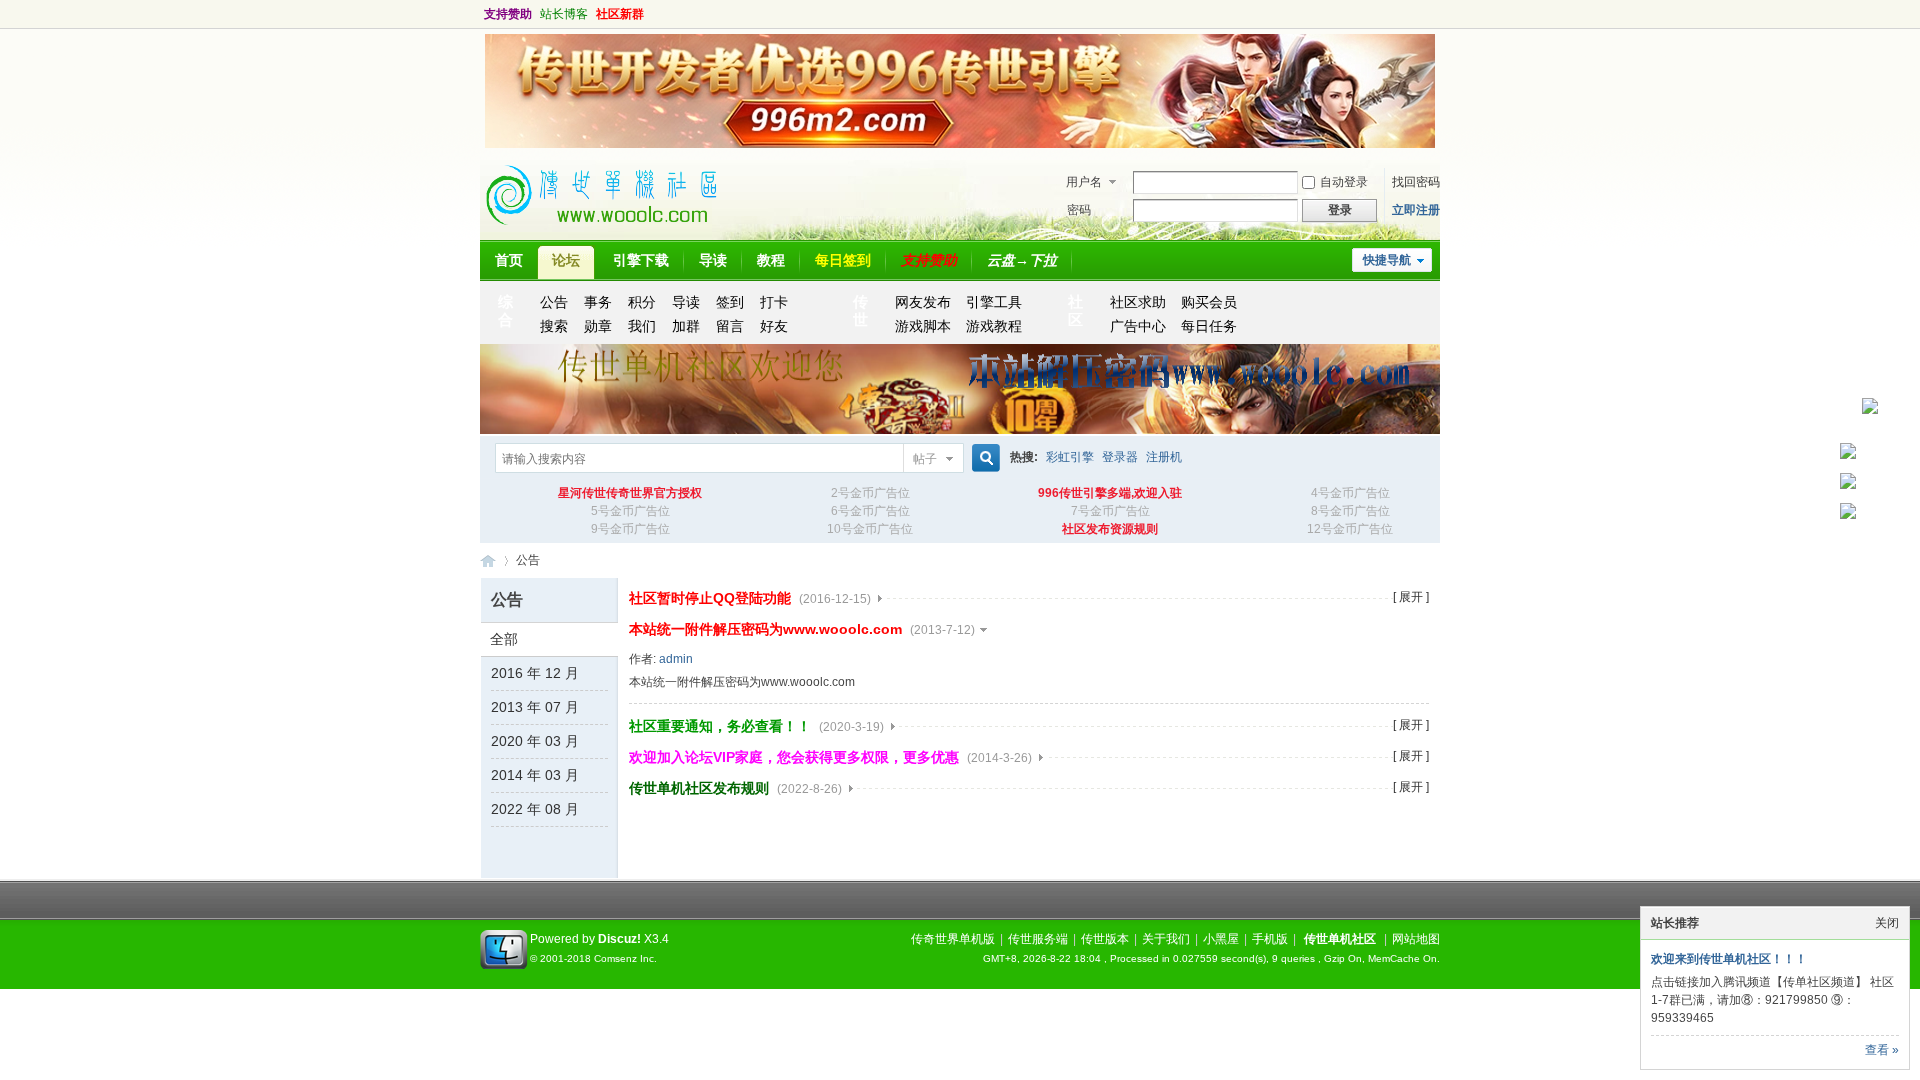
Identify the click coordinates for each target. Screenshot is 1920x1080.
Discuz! (619, 939)
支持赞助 (508, 14)
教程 (771, 260)
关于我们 (1166, 939)
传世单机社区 (488, 560)
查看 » (1882, 1050)
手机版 (1270, 939)
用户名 (1084, 182)
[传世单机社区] (610, 231)
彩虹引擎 (1070, 457)
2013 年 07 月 (535, 707)
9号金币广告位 (630, 529)
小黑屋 (1221, 939)
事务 (598, 302)
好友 (774, 326)
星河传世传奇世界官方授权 (630, 493)
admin (676, 659)
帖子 (925, 459)
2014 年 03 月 (535, 775)
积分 (642, 302)
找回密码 (1416, 182)
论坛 (566, 260)
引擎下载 (641, 260)
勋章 (598, 326)
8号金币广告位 (1350, 511)
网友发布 (923, 302)
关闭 (1887, 923)
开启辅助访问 (1420, 14)
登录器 (1120, 457)
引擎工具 (994, 302)
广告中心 (1138, 326)
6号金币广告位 (870, 511)
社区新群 (620, 14)
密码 (1079, 210)
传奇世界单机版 (953, 939)
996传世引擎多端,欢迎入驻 (1110, 493)
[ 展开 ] (1411, 597)
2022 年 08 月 (535, 809)
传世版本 (1105, 939)
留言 (730, 326)
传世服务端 (1038, 939)
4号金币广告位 (1350, 493)
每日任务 (1209, 326)
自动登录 (1344, 182)
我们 (642, 326)
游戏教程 (994, 326)
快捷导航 (1387, 260)
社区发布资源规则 (1110, 529)
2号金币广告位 (870, 493)
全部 (504, 639)
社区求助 (1138, 302)
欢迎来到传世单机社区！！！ (1729, 959)
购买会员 (1209, 302)
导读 (713, 260)
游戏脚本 (923, 326)
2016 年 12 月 (535, 673)
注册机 (1164, 457)
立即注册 (1416, 210)
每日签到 (843, 260)
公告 (554, 302)
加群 (686, 326)
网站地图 (1416, 939)
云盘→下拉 (1022, 260)
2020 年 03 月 (535, 741)
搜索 (554, 326)
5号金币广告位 (630, 511)
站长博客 (564, 14)
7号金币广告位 (1110, 511)
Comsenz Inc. (625, 958)
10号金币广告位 (870, 529)
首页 (509, 260)
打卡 (774, 302)
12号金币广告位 (1350, 529)
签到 (730, 302)
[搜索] (983, 458)
